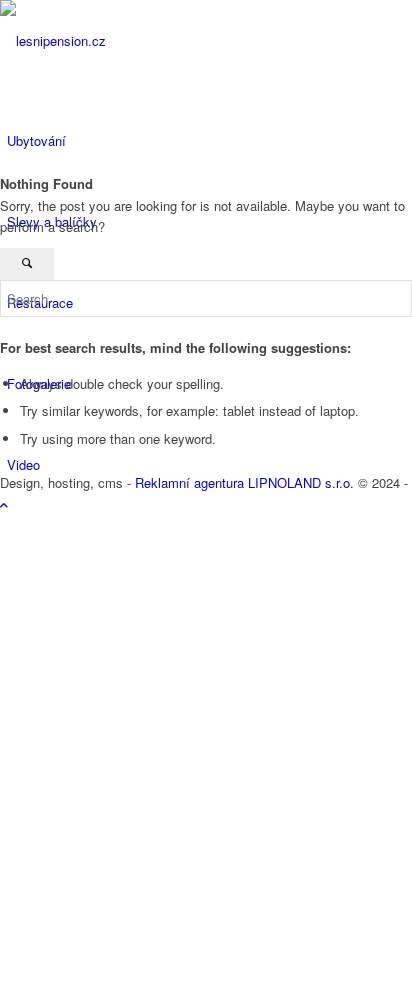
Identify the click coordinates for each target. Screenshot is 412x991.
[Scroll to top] (4, 504)
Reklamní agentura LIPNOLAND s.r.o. (244, 482)
